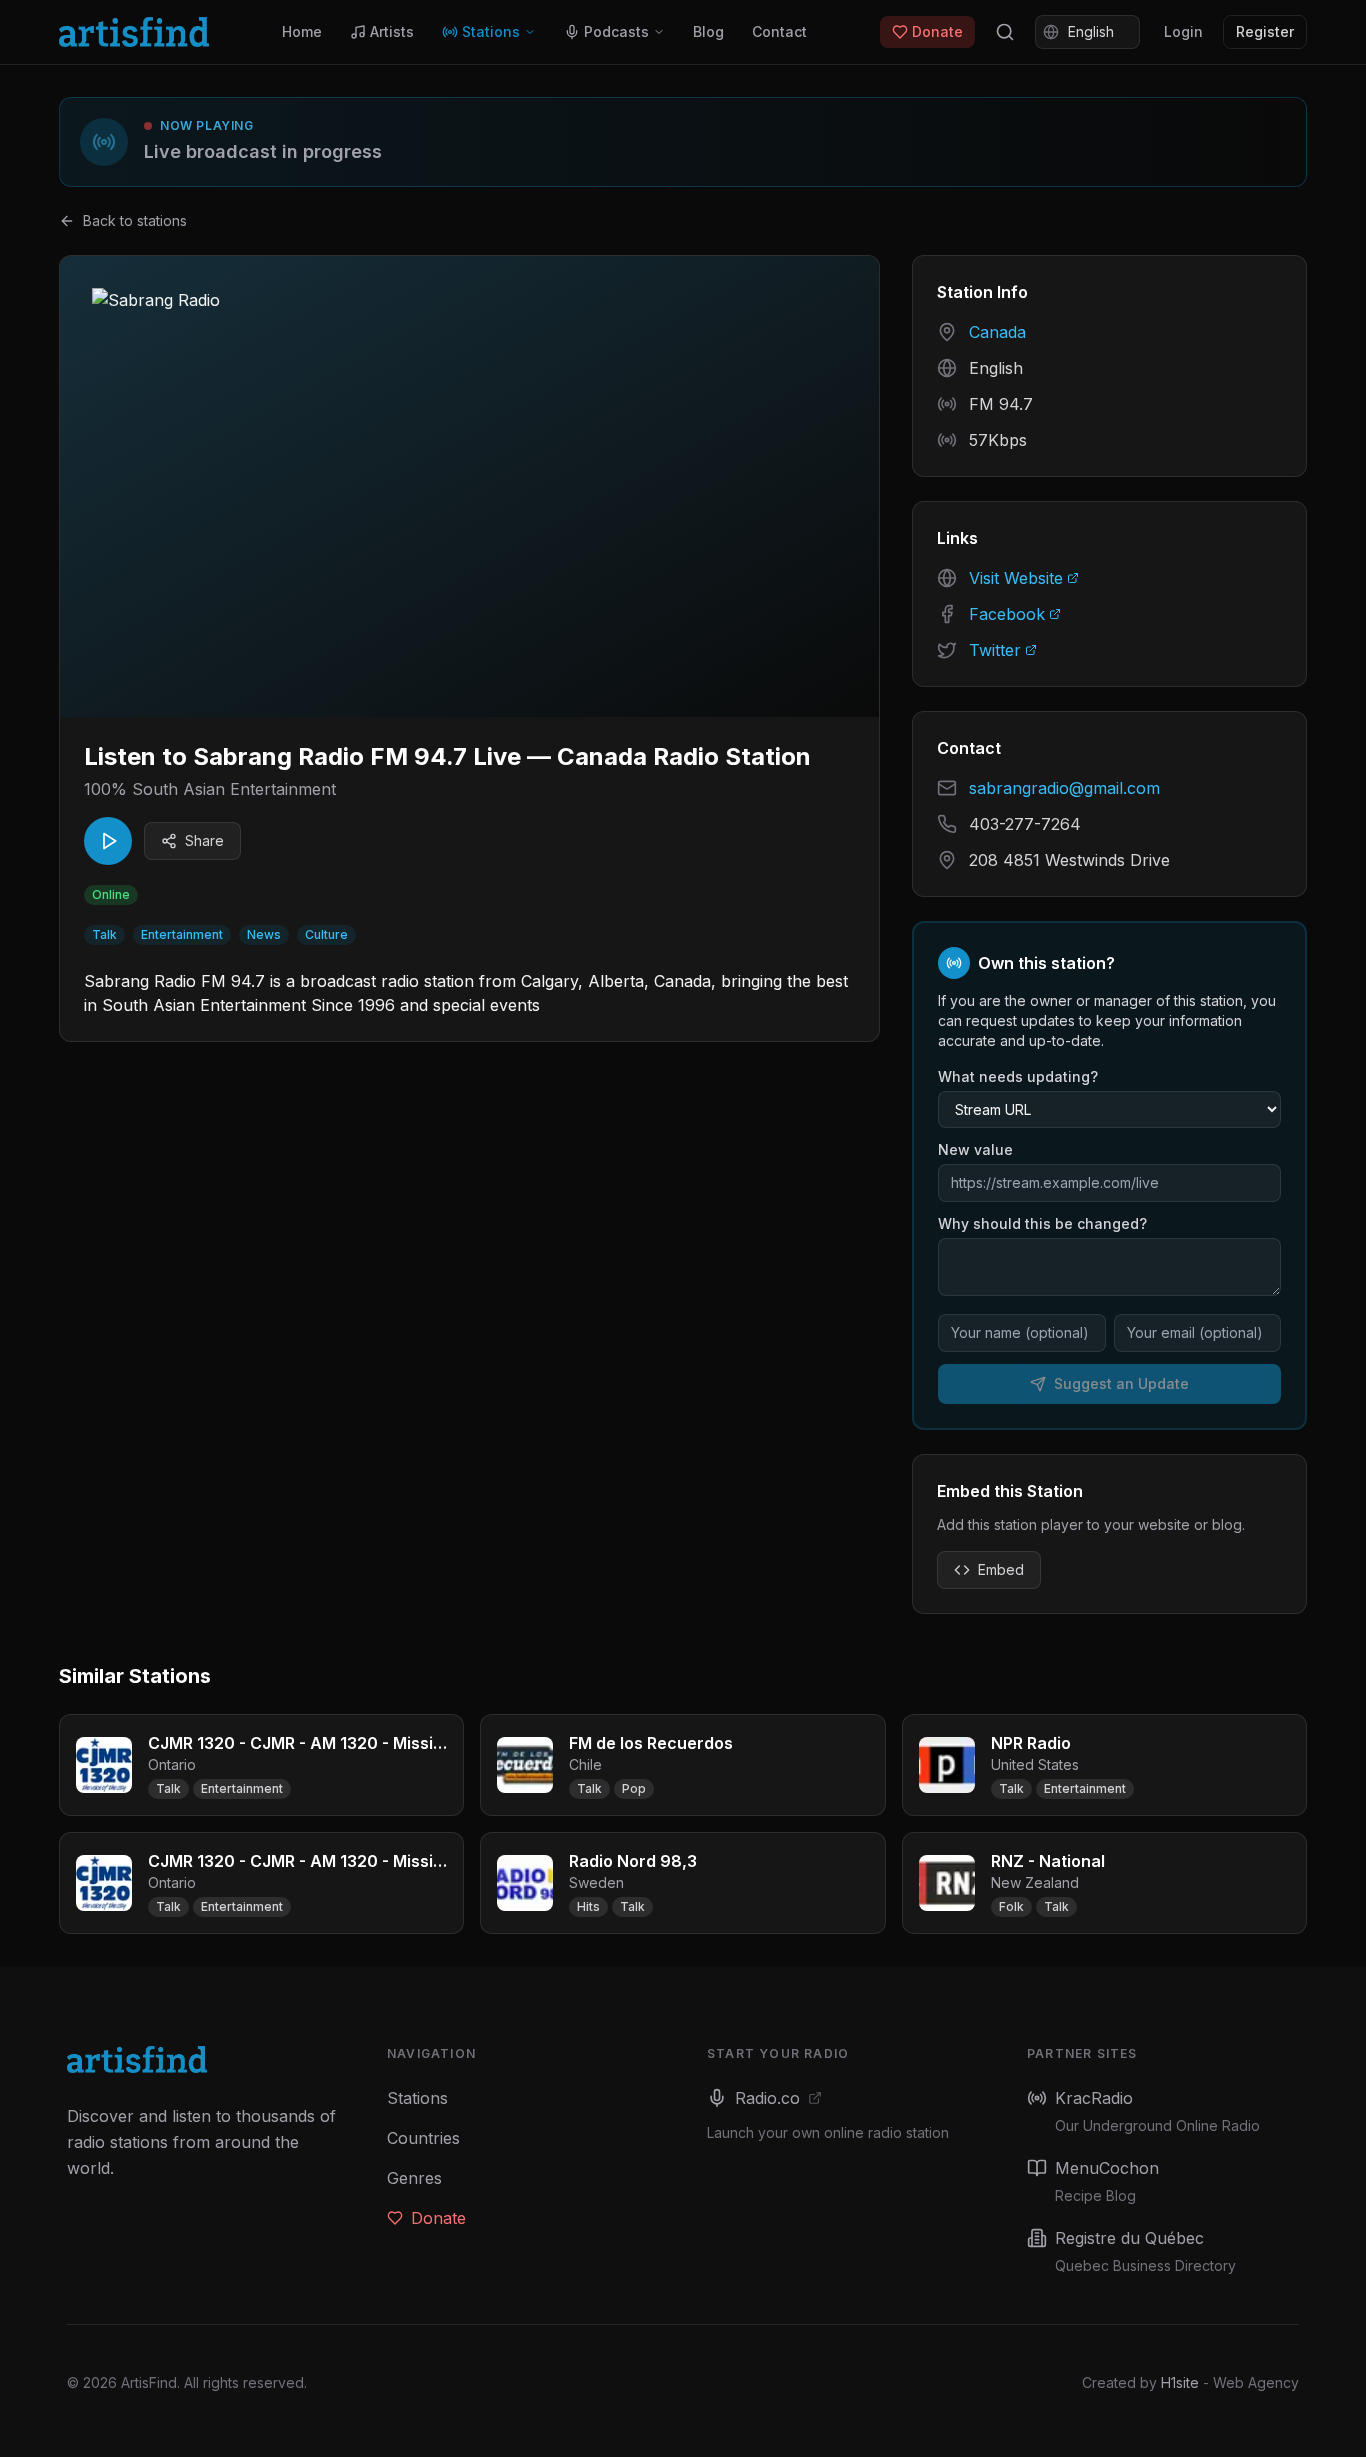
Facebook (1007, 614)
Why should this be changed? (1042, 1223)
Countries (423, 2138)
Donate (937, 31)
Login (1183, 31)
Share (204, 840)
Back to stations (135, 220)
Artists (392, 31)
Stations (491, 31)
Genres (414, 2178)
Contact (779, 31)
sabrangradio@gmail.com (1064, 788)
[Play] (108, 841)
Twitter (995, 650)
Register (1265, 31)
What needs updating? (1018, 1076)
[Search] (1005, 32)
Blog (708, 31)
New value (975, 1149)
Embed (1001, 1569)
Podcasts (616, 31)
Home (302, 31)
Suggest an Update (1121, 1383)
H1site (1180, 2382)
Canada (997, 332)
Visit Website (1016, 578)
